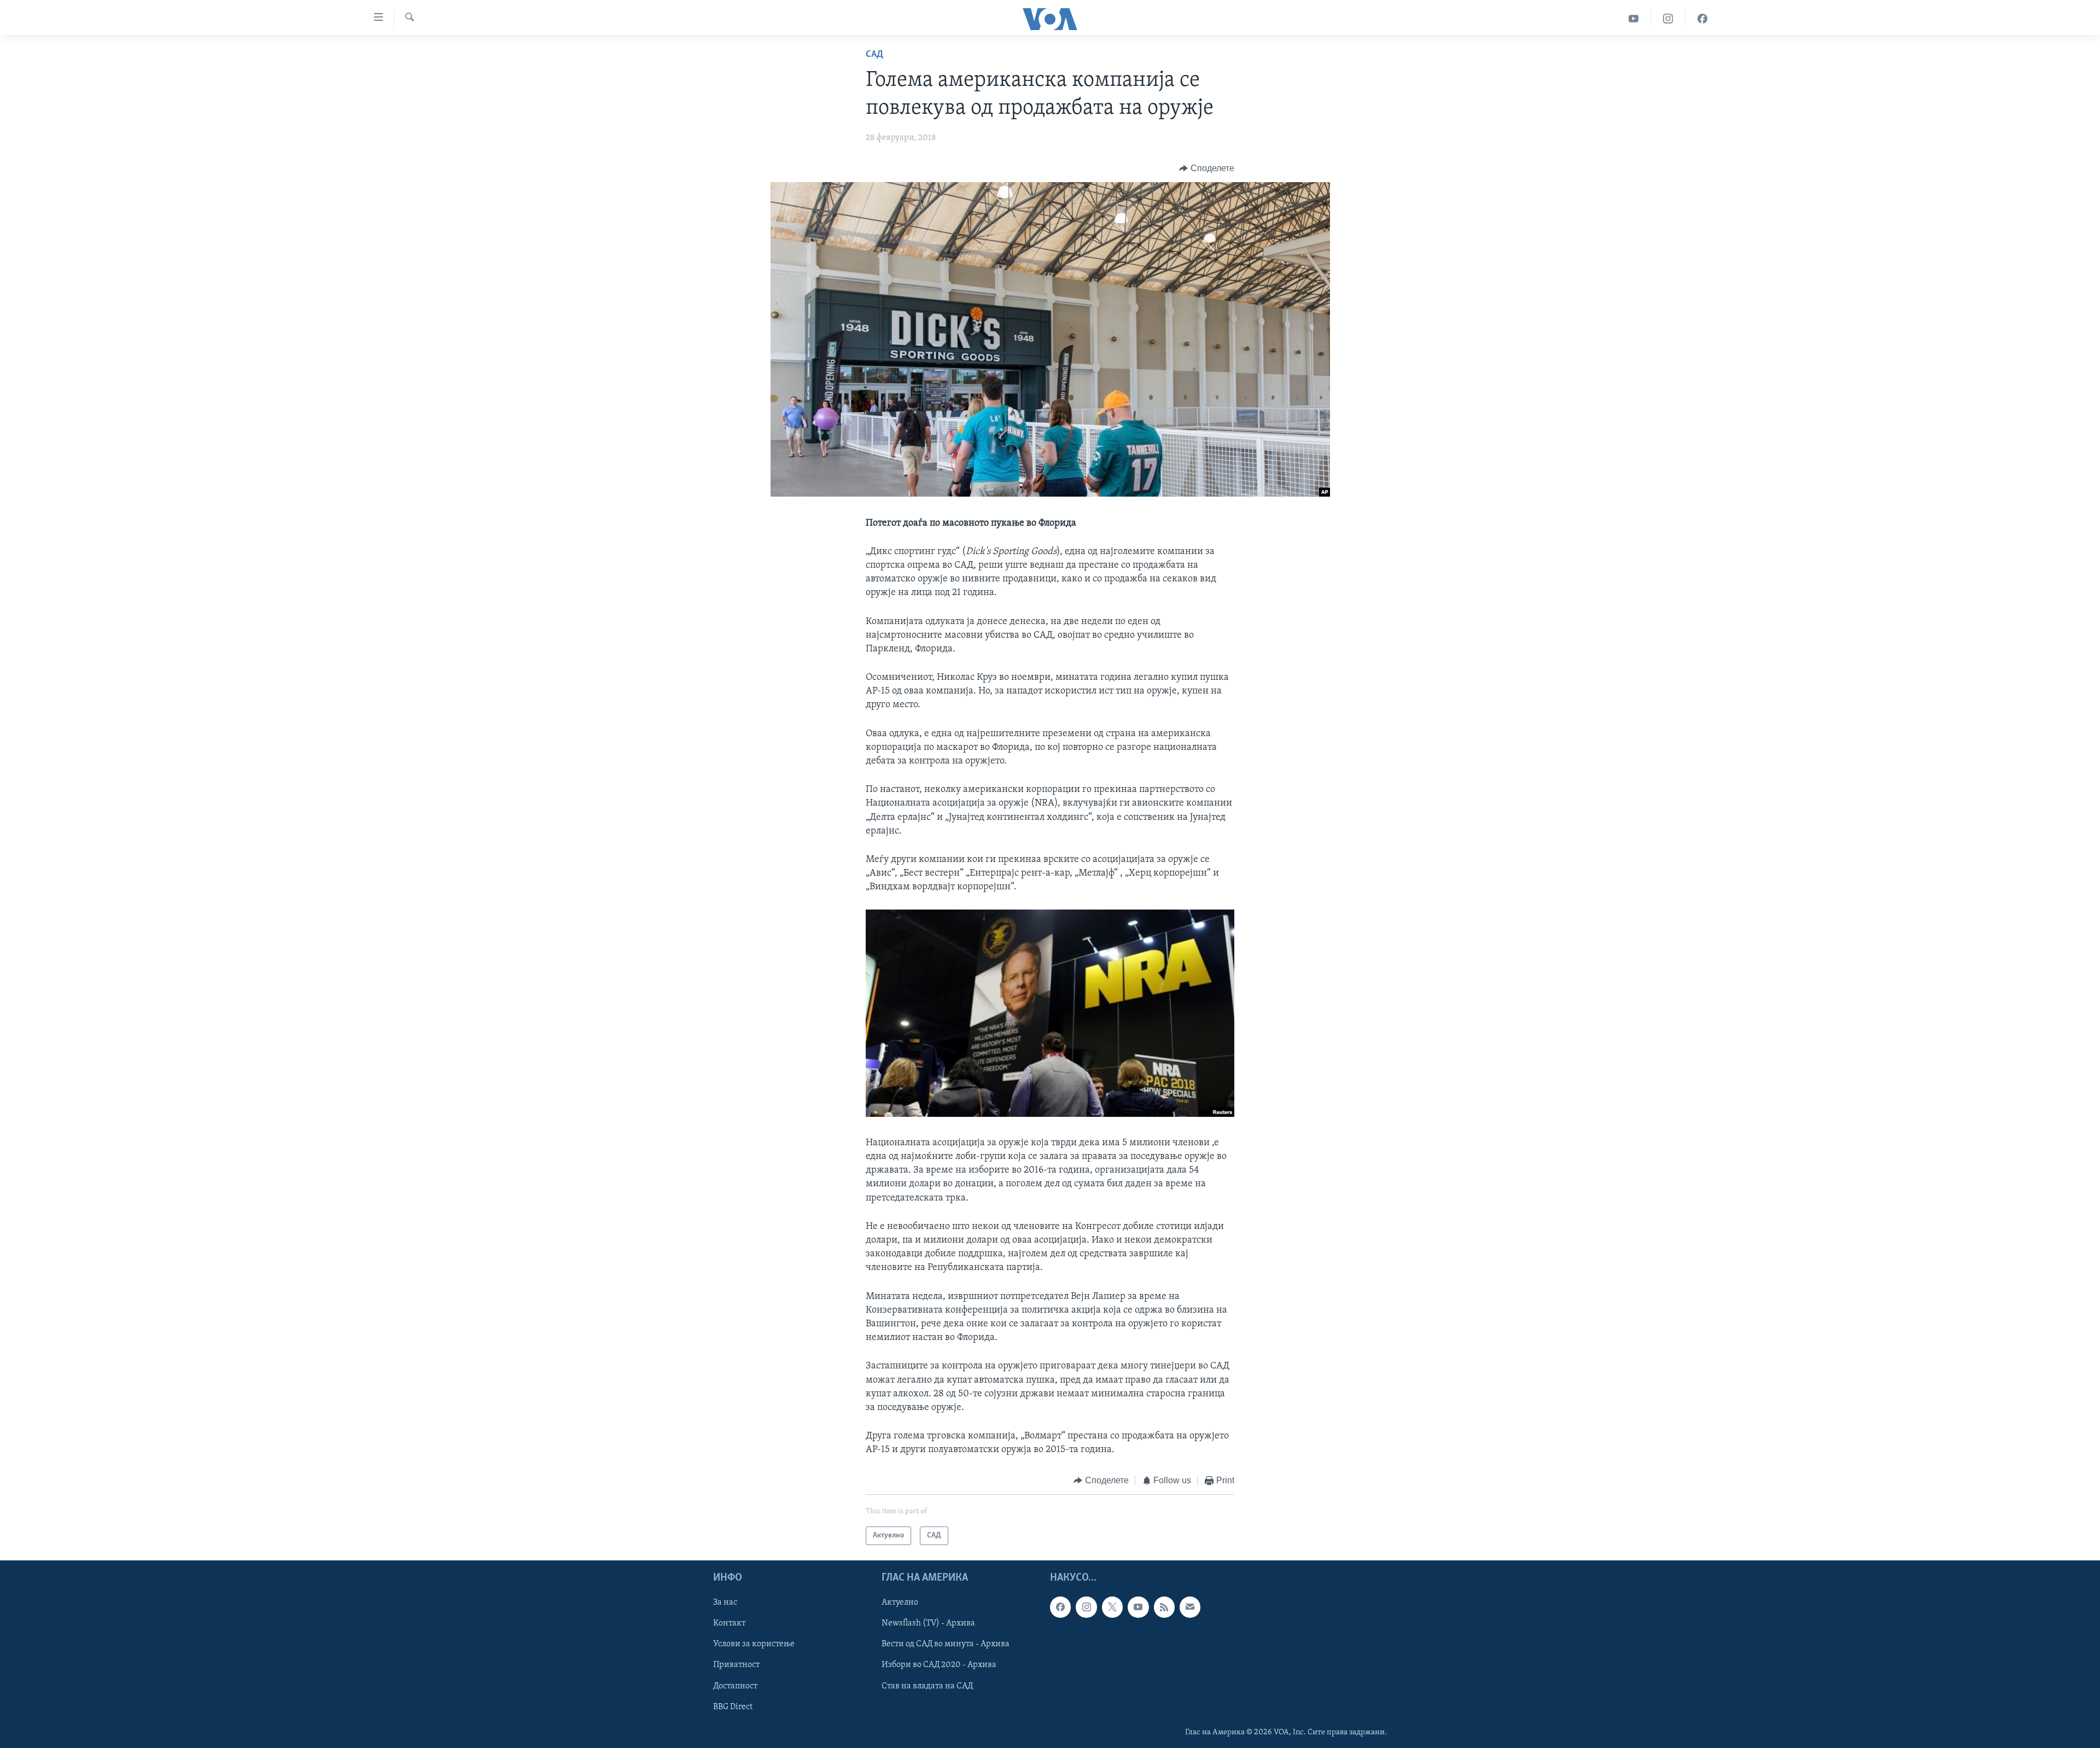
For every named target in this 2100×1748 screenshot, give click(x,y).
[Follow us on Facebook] (1060, 1607)
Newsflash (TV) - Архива (928, 1623)
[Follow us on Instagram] (1086, 1607)
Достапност (735, 1686)
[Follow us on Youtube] (1138, 1607)
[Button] (1207, 168)
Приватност (736, 1665)
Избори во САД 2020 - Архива (939, 1665)
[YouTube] (1634, 19)
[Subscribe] (1190, 1607)
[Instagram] (1668, 19)
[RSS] (1164, 1607)
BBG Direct (733, 1707)
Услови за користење (754, 1644)
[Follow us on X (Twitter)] (1112, 1607)
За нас (725, 1603)
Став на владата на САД (927, 1686)
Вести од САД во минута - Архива (946, 1644)
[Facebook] (1702, 19)
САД (874, 55)
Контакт (729, 1623)
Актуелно (900, 1603)
